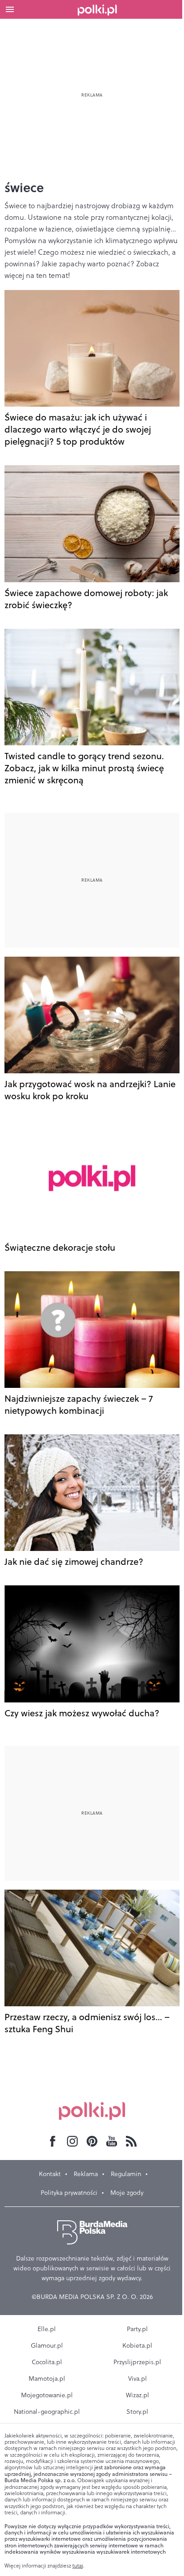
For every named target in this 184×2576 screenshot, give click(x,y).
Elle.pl (47, 2329)
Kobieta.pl (137, 2345)
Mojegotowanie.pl (47, 2395)
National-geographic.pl (47, 2412)
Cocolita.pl (47, 2362)
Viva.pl (138, 2378)
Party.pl (137, 2329)
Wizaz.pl (138, 2395)
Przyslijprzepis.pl (137, 2362)
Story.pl (137, 2412)
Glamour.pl (47, 2345)
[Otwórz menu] (10, 9)
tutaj (78, 2566)
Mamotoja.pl (47, 2378)
